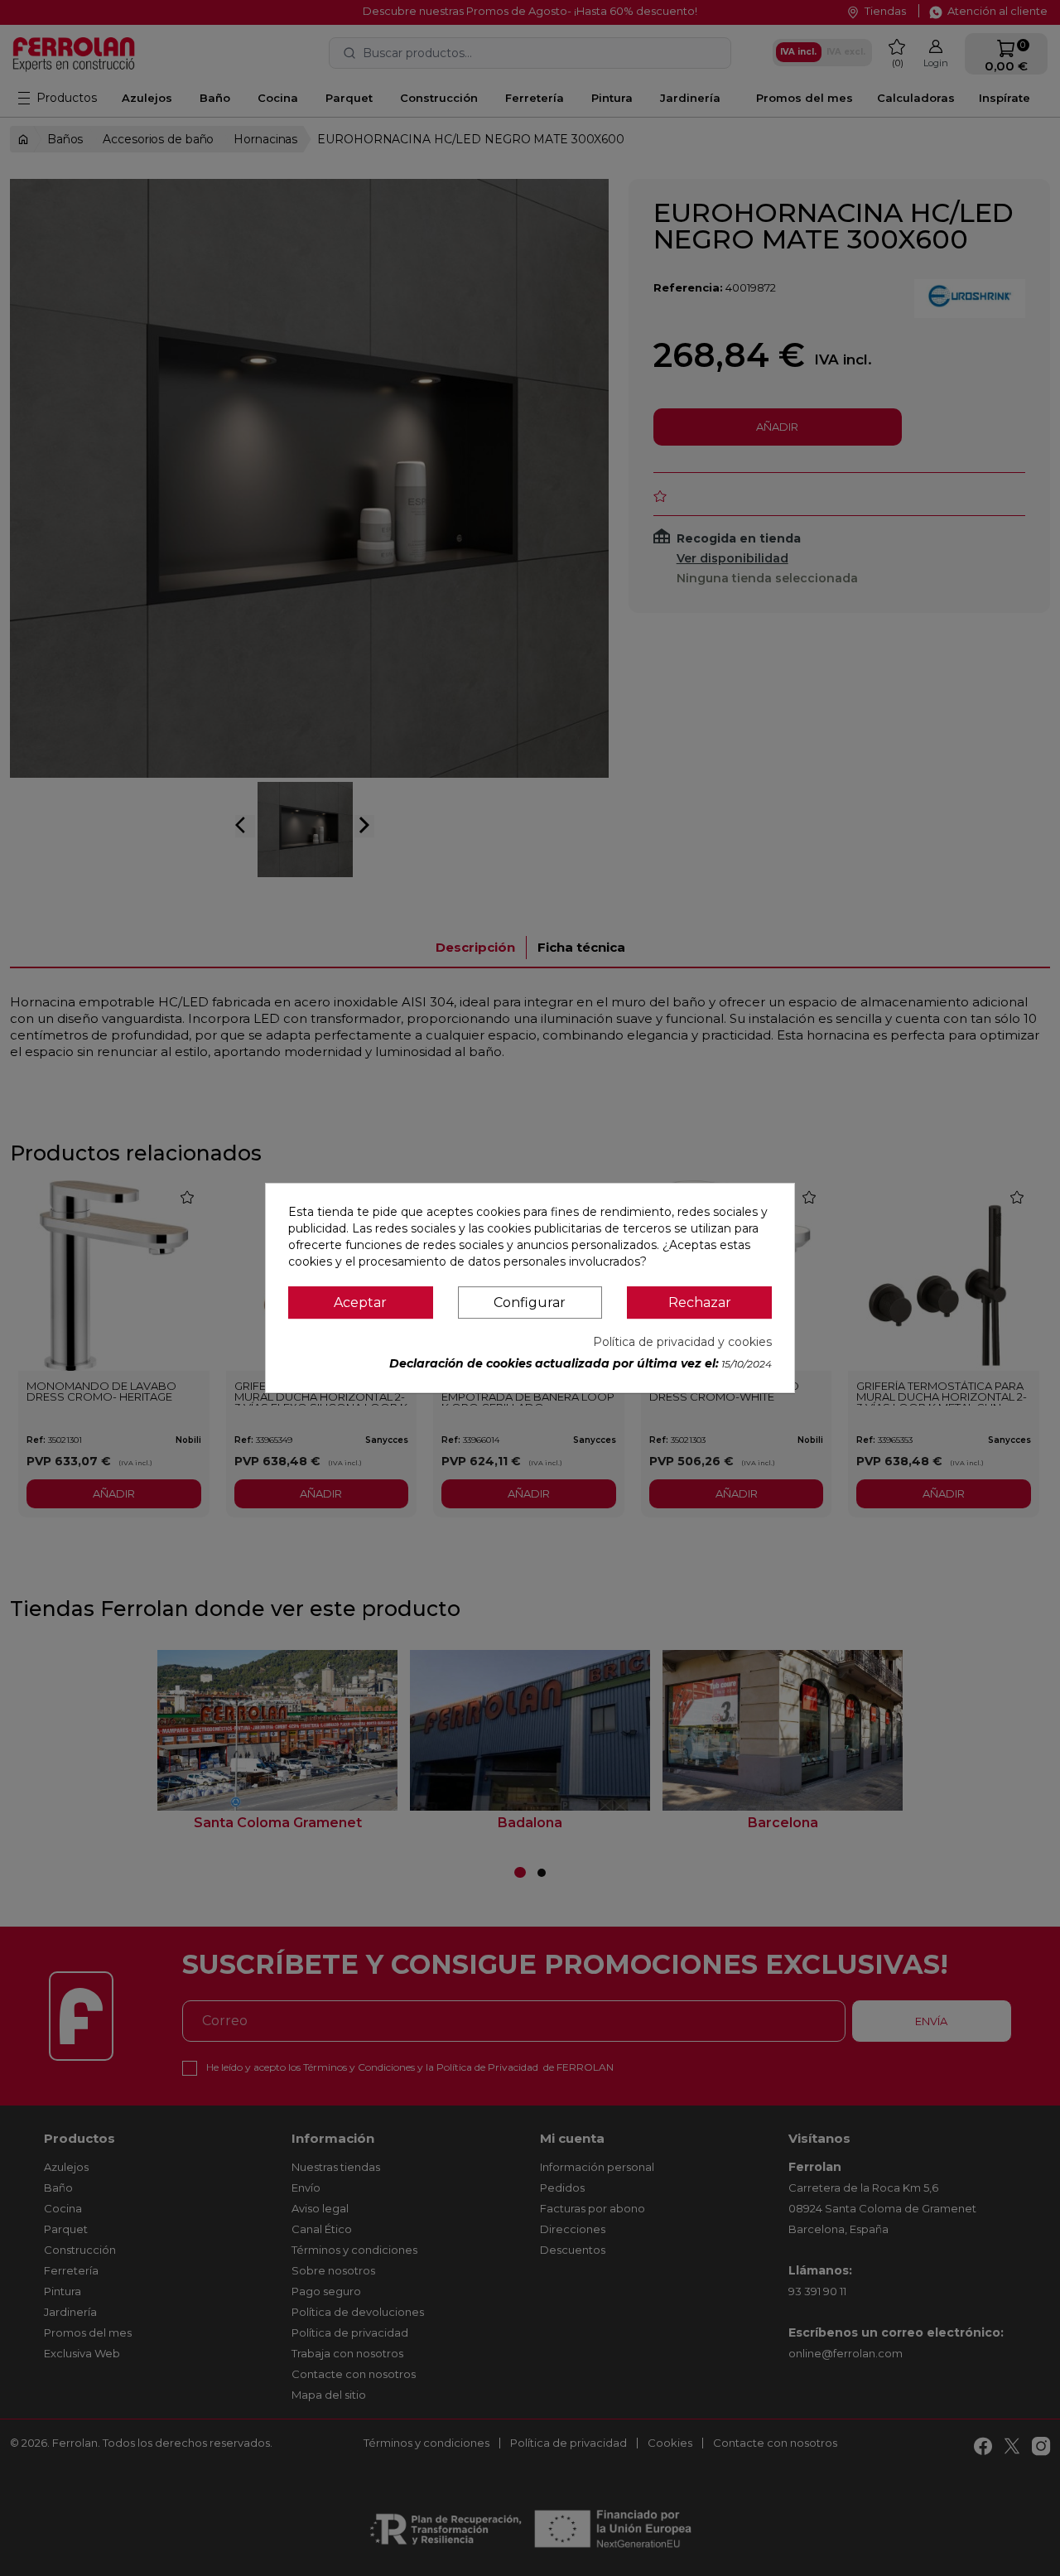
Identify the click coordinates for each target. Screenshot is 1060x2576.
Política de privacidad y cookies (682, 1342)
